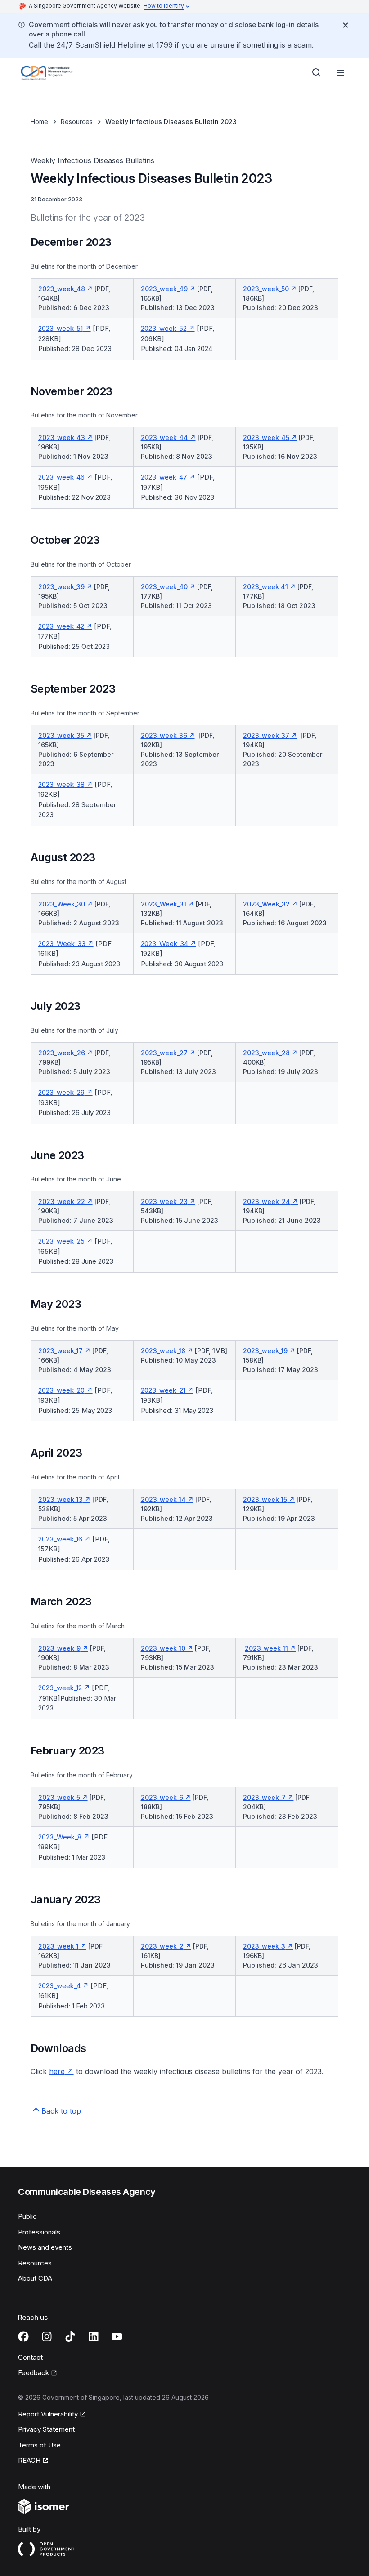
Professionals (39, 2232)
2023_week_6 (162, 1797)
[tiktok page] (70, 2336)
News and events (45, 2247)
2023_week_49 (164, 289)
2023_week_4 (59, 1986)
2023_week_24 (267, 1201)
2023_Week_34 (164, 944)
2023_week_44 (164, 437)
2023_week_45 (266, 437)
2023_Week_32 (266, 904)
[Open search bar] (317, 73)
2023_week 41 (265, 587)
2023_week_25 (61, 1241)
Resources (77, 122)
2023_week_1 (58, 1946)
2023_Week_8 (60, 1837)
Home (39, 122)
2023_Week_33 (62, 944)
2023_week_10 (163, 1648)
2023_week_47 (164, 477)
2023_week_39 (61, 587)
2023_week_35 (61, 735)
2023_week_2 (162, 1946)
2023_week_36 (164, 735)
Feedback (34, 2373)
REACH (29, 2460)
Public (27, 2216)
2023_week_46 (61, 477)
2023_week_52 (164, 328)
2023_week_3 (264, 1946)
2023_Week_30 (62, 904)
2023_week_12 (60, 1688)
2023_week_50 (266, 289)
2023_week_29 (61, 1092)
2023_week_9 (59, 1648)
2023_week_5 (59, 1797)
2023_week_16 (60, 1539)
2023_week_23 (164, 1201)
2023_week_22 (62, 1201)
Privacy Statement (46, 2429)
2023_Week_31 (164, 904)
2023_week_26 (62, 1053)
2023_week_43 (62, 437)
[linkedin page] (94, 2336)
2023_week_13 (61, 1499)
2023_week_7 (264, 1797)
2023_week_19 (265, 1351)
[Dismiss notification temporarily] (346, 25)
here (57, 2071)
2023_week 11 (266, 1648)
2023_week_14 (163, 1499)
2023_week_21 (163, 1390)
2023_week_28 (266, 1053)
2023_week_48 (62, 289)
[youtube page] (117, 2336)
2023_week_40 (164, 587)
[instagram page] (47, 2336)
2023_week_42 (61, 626)
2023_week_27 (164, 1053)
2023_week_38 (61, 784)
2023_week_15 (265, 1499)
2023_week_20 (61, 1390)
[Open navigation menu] (340, 73)
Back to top (61, 2111)
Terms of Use (39, 2445)
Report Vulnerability (48, 2414)
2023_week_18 (163, 1351)
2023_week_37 (266, 735)
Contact (30, 2357)
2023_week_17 (61, 1351)
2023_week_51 (61, 328)
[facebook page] (23, 2336)
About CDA (35, 2278)
